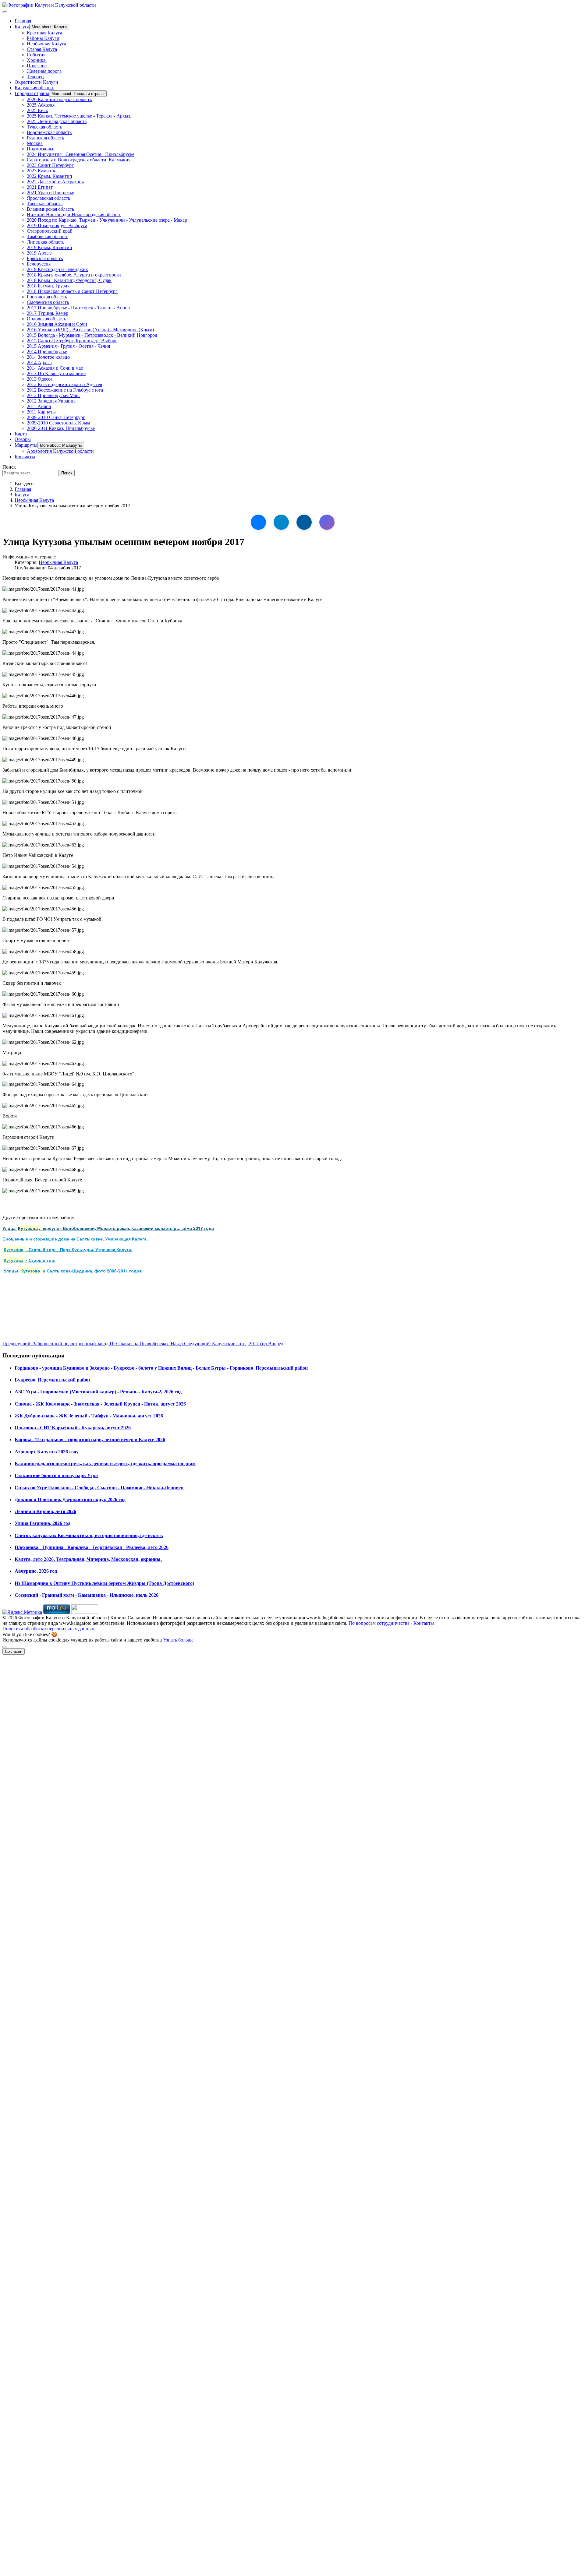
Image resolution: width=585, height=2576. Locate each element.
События (36, 55)
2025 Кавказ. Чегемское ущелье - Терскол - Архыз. (79, 116)
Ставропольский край (50, 231)
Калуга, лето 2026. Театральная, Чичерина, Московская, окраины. (88, 1559)
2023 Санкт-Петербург (50, 165)
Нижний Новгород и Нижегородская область (74, 215)
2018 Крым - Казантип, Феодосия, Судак (69, 280)
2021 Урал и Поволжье (50, 193)
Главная (23, 21)
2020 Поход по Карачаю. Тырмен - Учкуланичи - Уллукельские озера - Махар (107, 220)
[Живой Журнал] (304, 522)
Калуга (22, 27)
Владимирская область (50, 209)
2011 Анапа (39, 406)
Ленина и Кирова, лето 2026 (45, 1511)
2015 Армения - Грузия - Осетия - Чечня (68, 346)
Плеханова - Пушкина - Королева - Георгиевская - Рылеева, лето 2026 (92, 1547)
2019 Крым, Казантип (50, 247)
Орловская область (46, 319)
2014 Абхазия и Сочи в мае (55, 368)
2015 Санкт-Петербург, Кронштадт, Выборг (72, 341)
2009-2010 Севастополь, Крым (58, 423)
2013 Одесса (40, 379)
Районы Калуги (43, 38)
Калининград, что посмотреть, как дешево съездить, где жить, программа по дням (105, 1464)
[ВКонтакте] (258, 522)
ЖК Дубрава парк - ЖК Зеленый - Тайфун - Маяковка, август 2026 (89, 1416)
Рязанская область (45, 138)
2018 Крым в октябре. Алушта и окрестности (74, 275)
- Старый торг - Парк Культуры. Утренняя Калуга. (68, 1249)
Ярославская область (48, 198)
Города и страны (32, 93)
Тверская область (45, 204)
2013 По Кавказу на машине (56, 373)
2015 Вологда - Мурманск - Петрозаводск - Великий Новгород (92, 335)
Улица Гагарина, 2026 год (43, 1523)
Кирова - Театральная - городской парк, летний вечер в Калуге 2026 (90, 1439)
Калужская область (34, 88)
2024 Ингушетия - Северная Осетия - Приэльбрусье (81, 154)
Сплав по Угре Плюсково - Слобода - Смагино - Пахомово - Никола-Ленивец (99, 1488)
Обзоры (23, 439)
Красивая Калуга (44, 33)
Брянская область (45, 258)
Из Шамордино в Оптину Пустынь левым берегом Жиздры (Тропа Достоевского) (104, 1583)
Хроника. (37, 60)
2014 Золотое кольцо (48, 357)
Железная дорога (44, 71)
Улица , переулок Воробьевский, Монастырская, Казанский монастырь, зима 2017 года (108, 1228)
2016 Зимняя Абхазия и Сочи (57, 324)
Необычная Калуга (46, 44)
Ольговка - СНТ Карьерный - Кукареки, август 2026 (73, 1428)
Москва (35, 143)
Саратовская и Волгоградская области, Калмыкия (79, 160)
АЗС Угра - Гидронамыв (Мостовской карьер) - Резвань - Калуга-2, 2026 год (98, 1392)
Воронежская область (49, 132)
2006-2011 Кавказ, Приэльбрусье (61, 428)
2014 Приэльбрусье (47, 352)
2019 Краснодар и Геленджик (57, 269)
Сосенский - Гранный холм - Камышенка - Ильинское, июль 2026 (87, 1595)
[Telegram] (281, 522)
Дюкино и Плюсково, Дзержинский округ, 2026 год (70, 1499)
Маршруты (26, 445)
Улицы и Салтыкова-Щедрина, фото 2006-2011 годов (73, 1271)
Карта (21, 434)
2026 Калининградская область (59, 99)
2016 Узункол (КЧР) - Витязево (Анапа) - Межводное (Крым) (90, 330)
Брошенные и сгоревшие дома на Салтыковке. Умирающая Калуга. (75, 1239)
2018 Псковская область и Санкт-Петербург (72, 291)
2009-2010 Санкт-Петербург (56, 417)
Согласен (14, 1651)
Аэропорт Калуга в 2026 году (47, 1452)
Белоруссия (39, 264)
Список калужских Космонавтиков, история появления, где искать (89, 1535)
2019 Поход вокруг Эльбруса (57, 225)
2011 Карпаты (41, 412)
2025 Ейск (37, 110)
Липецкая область (46, 242)
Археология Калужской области (60, 451)
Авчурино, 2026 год (36, 1571)
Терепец (35, 77)
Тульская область (44, 127)
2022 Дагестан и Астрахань (55, 182)
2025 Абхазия (41, 105)
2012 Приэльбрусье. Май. (53, 395)
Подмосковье (41, 149)
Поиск (9, 467)
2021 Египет (40, 187)
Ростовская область (47, 297)
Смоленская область (48, 302)
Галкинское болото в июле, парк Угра (56, 1475)
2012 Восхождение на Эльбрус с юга (65, 390)
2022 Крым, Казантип (50, 176)
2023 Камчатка (42, 171)
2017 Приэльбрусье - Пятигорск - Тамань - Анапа (78, 308)
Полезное (37, 66)
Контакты (25, 457)
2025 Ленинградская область (57, 121)
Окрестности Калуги (36, 82)
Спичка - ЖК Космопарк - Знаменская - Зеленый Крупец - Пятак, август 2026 (100, 1404)
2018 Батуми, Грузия (48, 286)
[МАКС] (327, 522)
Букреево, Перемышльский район (52, 1380)
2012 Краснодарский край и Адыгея (64, 384)
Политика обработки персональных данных (48, 1629)
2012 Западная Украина (51, 401)
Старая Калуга (42, 49)
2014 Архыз (39, 362)
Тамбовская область (48, 236)
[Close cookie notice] (5, 1647)
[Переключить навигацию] (5, 12)
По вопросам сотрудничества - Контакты (391, 1623)
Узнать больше (178, 1640)
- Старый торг (30, 1260)
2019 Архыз (39, 253)
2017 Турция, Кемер (48, 313)
